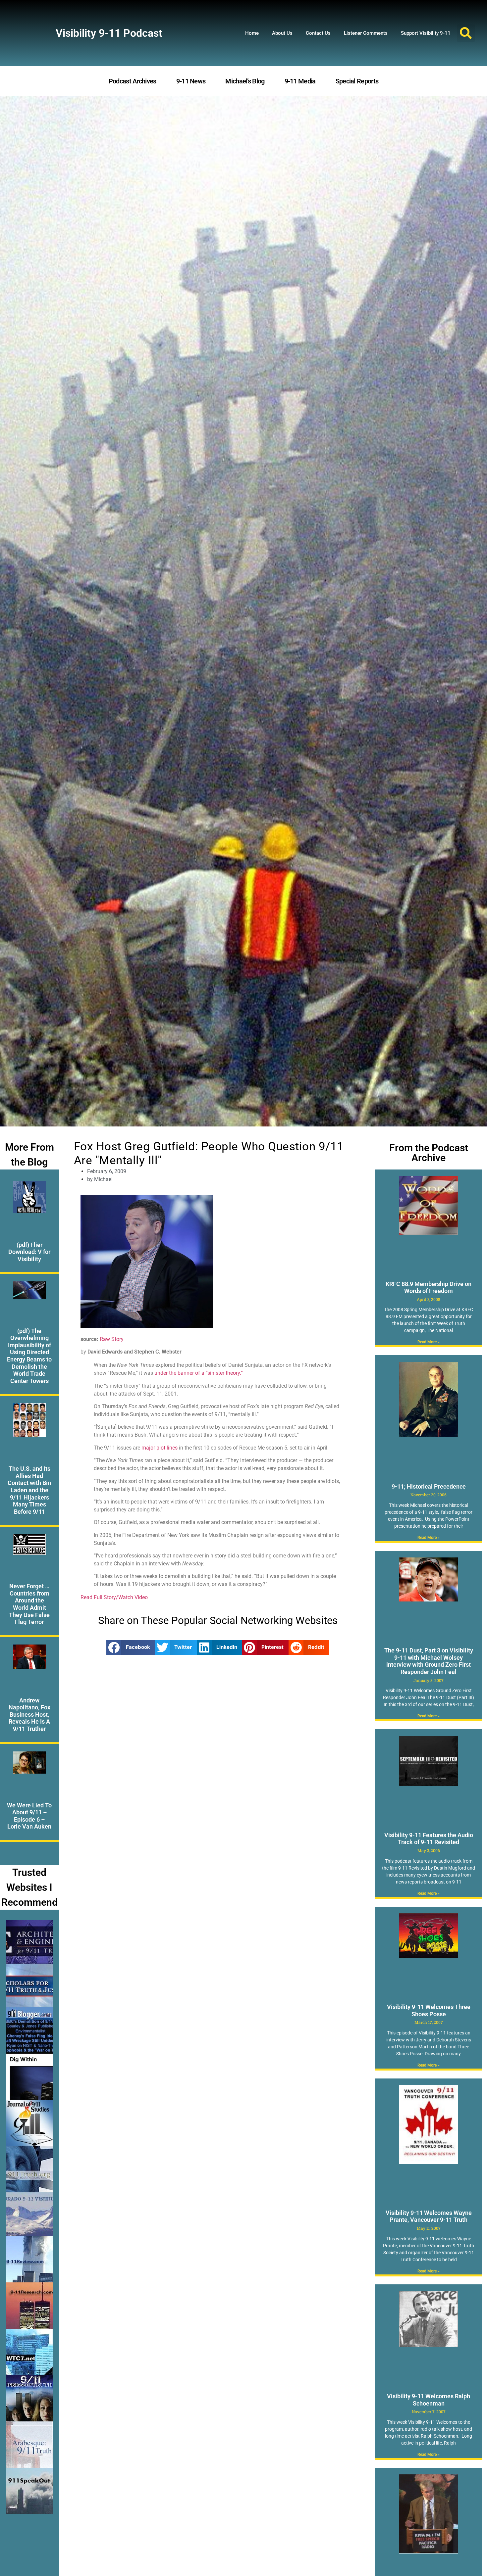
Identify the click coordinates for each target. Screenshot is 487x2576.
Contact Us (318, 33)
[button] (466, 33)
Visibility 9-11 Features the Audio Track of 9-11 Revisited (429, 1839)
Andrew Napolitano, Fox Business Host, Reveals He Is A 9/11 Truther (29, 1715)
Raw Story (112, 1339)
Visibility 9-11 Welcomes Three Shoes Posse (429, 2010)
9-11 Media (300, 81)
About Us (282, 33)
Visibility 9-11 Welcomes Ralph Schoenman (429, 2400)
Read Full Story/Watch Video (114, 1597)
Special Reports (357, 81)
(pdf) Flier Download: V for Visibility (29, 1252)
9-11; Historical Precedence (429, 1486)
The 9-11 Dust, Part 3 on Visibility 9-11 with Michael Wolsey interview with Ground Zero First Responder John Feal (429, 1661)
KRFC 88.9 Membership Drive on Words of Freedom (429, 1288)
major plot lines (160, 1448)
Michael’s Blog (245, 81)
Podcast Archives (133, 81)
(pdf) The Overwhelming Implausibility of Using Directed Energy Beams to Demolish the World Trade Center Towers (29, 1356)
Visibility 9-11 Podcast (109, 33)
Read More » (429, 1342)
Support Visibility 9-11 (426, 33)
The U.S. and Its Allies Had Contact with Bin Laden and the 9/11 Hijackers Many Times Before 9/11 (29, 1490)
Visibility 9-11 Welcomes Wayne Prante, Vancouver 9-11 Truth (429, 2216)
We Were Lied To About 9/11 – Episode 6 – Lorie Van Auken (29, 1816)
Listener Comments (366, 33)
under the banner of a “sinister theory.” (199, 1373)
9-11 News (191, 81)
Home (252, 33)
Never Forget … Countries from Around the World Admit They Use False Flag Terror (29, 1604)
